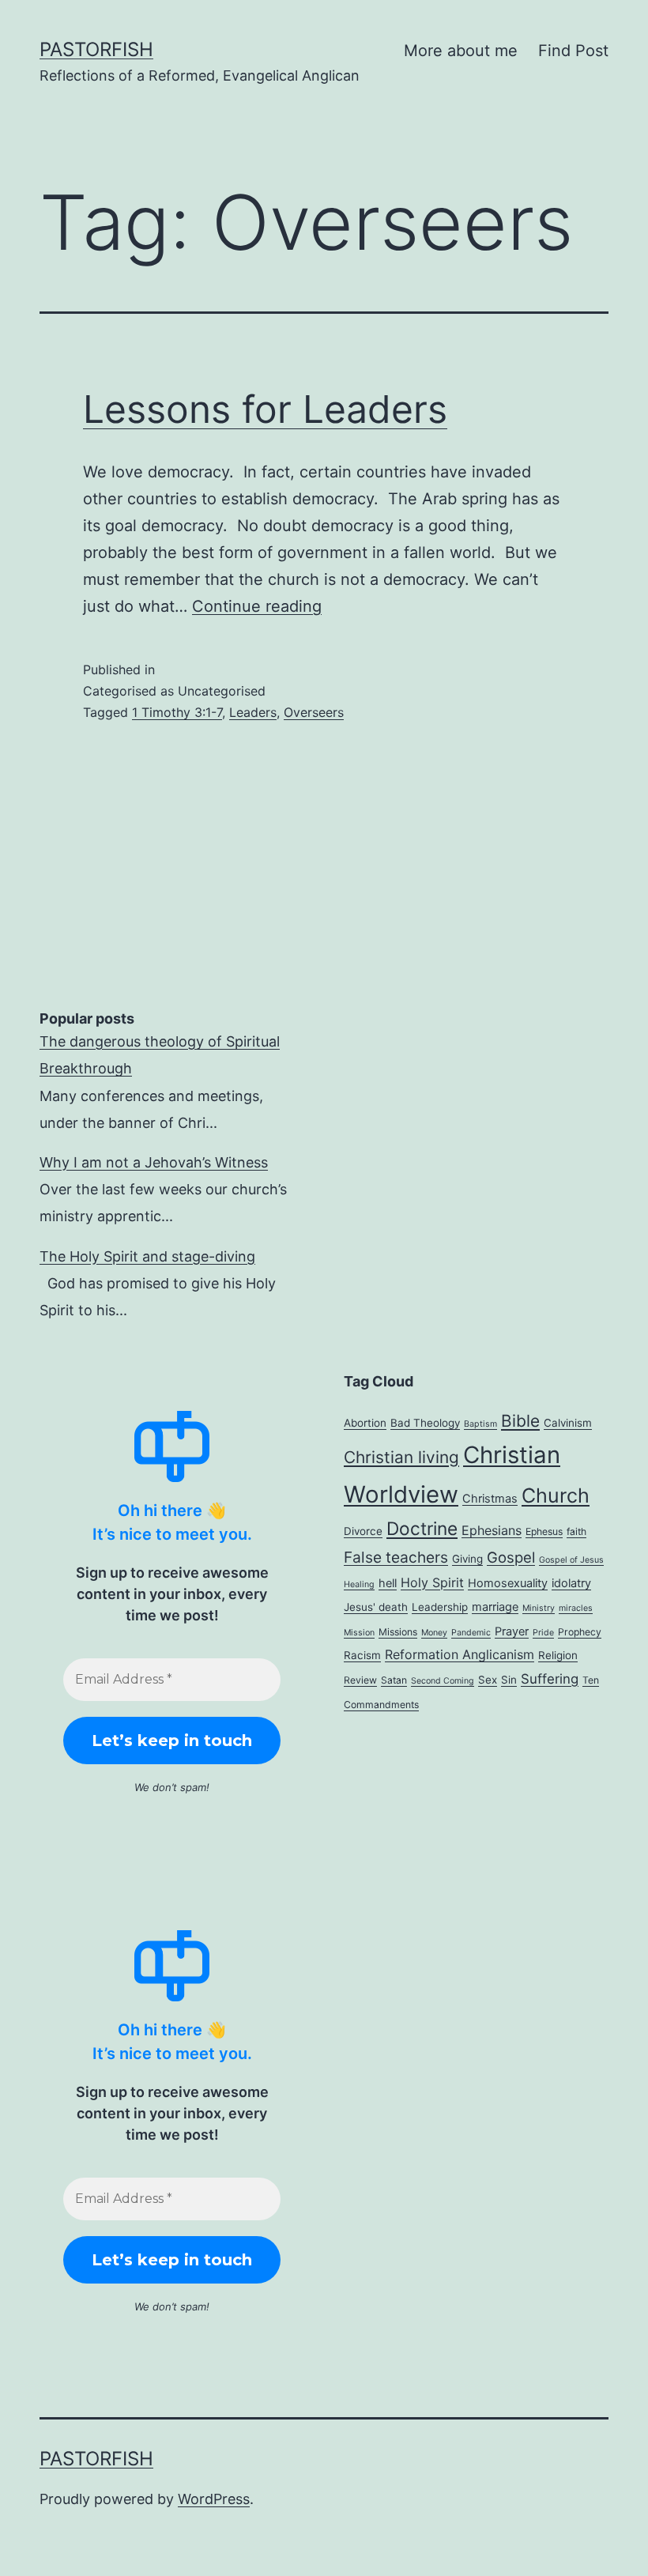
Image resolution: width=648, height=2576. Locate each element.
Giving (467, 1559)
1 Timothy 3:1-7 (177, 712)
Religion (558, 1655)
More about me (461, 51)
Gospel (511, 1557)
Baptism (480, 1424)
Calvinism (568, 1423)
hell (388, 1583)
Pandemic (471, 1633)
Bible (520, 1421)
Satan (394, 1680)
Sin (509, 1680)
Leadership (440, 1607)
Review (360, 1680)
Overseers (314, 712)
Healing (359, 1584)
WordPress (214, 2499)
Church (556, 1495)
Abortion (365, 1423)
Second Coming (443, 1681)
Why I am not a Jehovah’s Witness (154, 1162)
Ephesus (544, 1531)
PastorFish (96, 49)
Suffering (550, 1679)
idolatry (571, 1583)
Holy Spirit (432, 1582)
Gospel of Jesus (571, 1560)
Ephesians (492, 1530)
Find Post (573, 51)
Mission (359, 1633)
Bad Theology (425, 1423)
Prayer (512, 1631)
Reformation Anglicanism (460, 1654)
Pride (543, 1633)
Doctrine (422, 1528)
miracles (576, 1608)
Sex (488, 1680)
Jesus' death (376, 1607)
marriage (495, 1607)
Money (434, 1633)
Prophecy (580, 1632)
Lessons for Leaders (265, 409)
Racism (362, 1655)
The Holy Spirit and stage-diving (147, 1256)
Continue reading (257, 606)
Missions (398, 1632)
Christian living (401, 1457)
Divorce (363, 1531)
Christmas (490, 1499)
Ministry (539, 1608)
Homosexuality (508, 1583)
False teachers (396, 1557)
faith (576, 1531)
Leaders (253, 712)
